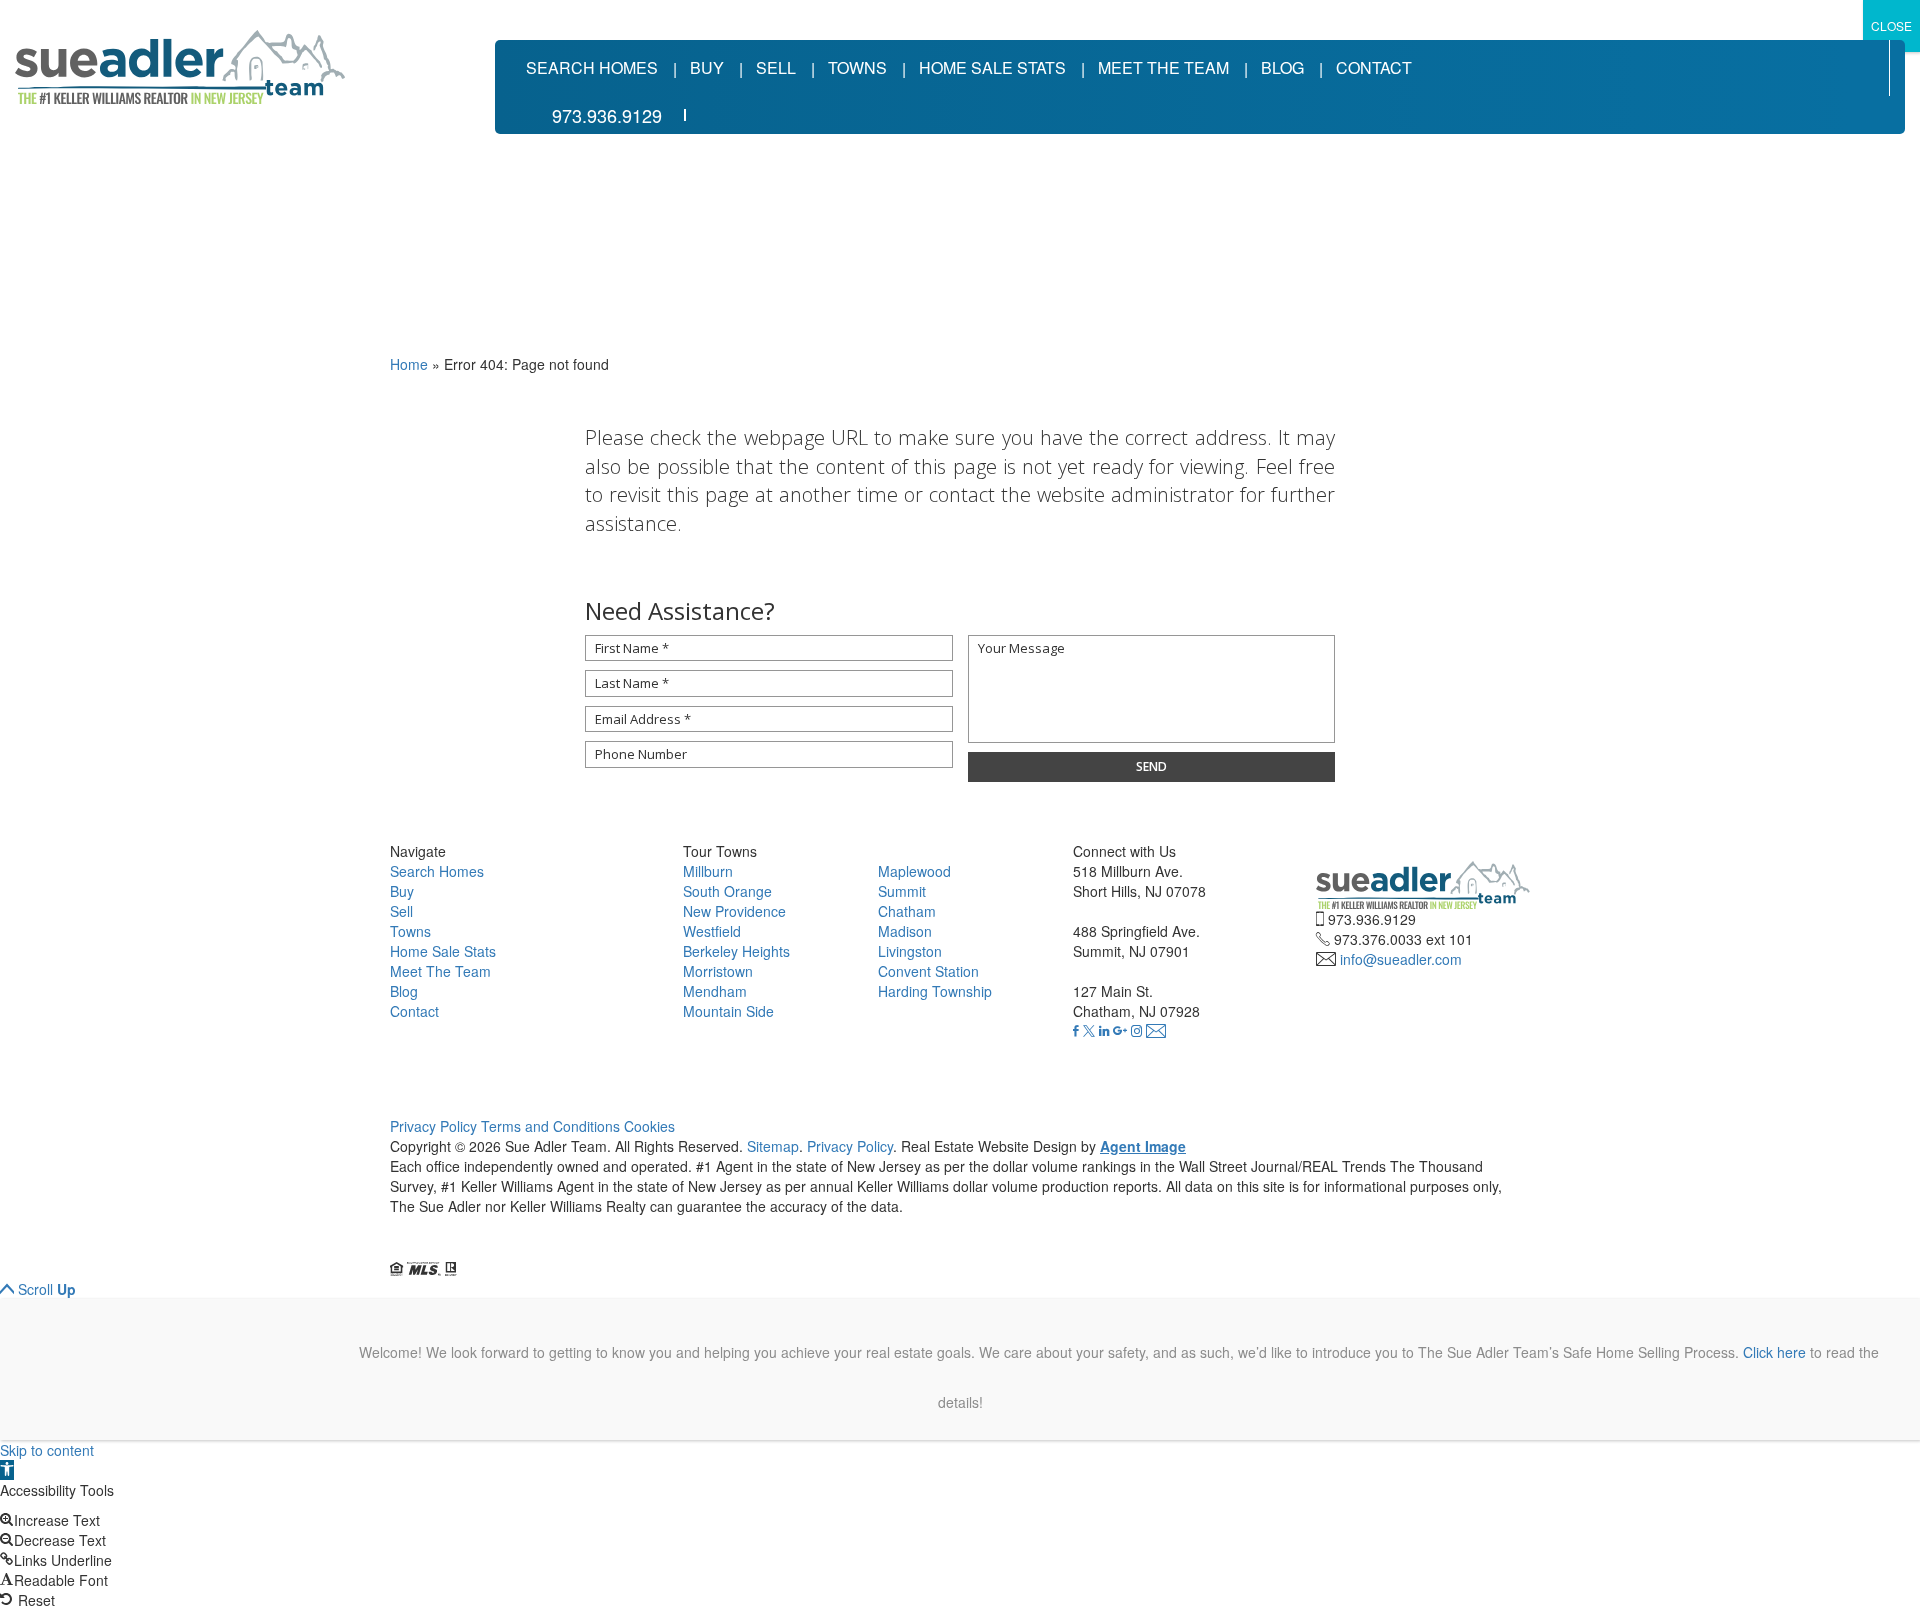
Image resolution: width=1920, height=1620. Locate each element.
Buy (707, 67)
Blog (1282, 67)
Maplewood (914, 871)
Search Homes (592, 67)
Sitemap (773, 1146)
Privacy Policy (433, 1126)
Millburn (708, 871)
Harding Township (935, 991)
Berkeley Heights (736, 951)
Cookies (649, 1126)
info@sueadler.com (1401, 959)
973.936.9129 (607, 115)
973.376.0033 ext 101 (1403, 939)
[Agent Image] (502, 1249)
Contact (1374, 67)
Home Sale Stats (992, 67)
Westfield (712, 931)
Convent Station (928, 971)
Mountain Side (728, 1011)
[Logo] (180, 67)
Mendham (715, 991)
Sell (776, 67)
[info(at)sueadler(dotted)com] (1156, 1031)
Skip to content (47, 1450)
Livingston (910, 951)
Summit (902, 891)
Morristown (718, 971)
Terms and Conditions (550, 1126)
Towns (857, 67)
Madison (905, 931)
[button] (7, 1470)
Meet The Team (1163, 67)
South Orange (727, 891)
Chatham (907, 911)
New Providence (734, 911)
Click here (1774, 1352)
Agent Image (1143, 1146)
